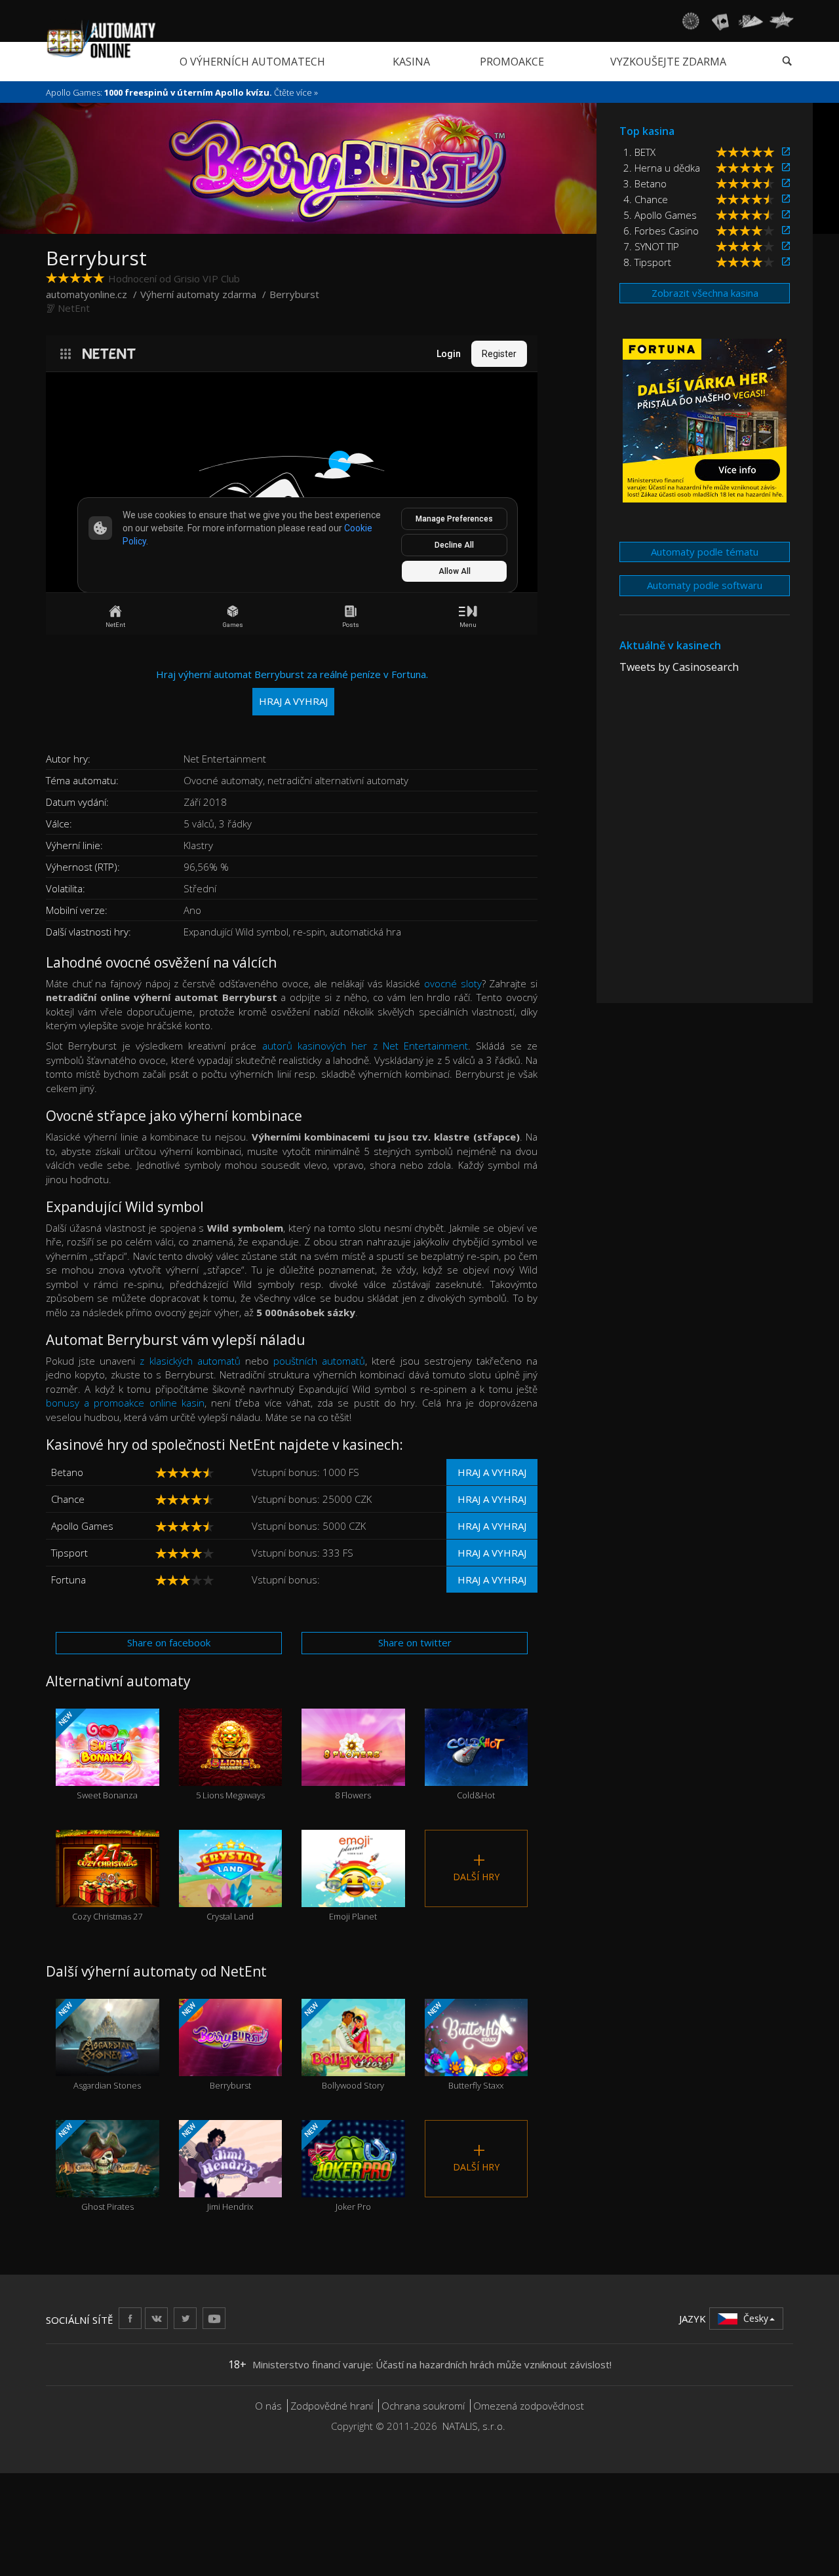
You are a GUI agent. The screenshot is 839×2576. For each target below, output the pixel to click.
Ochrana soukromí (423, 2406)
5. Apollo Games (660, 215)
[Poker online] (751, 21)
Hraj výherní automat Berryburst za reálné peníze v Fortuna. (292, 688)
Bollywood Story (343, 2046)
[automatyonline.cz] (101, 39)
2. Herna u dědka (662, 168)
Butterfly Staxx (464, 2046)
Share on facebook (169, 1642)
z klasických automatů (190, 1361)
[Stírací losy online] (781, 21)
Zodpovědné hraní (332, 2406)
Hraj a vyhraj (492, 1472)
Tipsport (69, 1553)
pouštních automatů (319, 1361)
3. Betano (645, 183)
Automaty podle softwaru (705, 585)
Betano (67, 1472)
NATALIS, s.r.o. (474, 2426)
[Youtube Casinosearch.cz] (214, 2318)
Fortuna (68, 1580)
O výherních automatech (252, 62)
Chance (68, 1499)
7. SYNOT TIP (651, 246)
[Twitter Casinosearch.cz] (185, 2318)
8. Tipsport (647, 262)
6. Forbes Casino (661, 231)
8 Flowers (353, 1771)
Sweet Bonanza (97, 1755)
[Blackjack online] (720, 21)
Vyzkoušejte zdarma (668, 62)
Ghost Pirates (95, 2167)
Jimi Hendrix (216, 2167)
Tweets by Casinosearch (679, 667)
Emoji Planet (353, 1892)
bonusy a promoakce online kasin (125, 1403)
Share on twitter (415, 1642)
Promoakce (512, 62)
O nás (268, 2406)
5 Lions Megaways (230, 1771)
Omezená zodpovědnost (529, 2406)
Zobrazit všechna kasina (705, 293)
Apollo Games (82, 1526)
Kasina (411, 62)
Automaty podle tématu (705, 552)
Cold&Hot (476, 1771)
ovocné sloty (453, 983)
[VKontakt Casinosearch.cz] (156, 2318)
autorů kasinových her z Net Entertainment (365, 1046)
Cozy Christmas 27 (107, 1892)
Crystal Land (230, 1892)
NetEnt (74, 308)
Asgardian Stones (99, 2046)
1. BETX (639, 152)
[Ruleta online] (690, 21)
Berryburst (215, 2046)
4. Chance (646, 199)
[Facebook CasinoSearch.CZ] (130, 2318)
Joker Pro (337, 2167)
